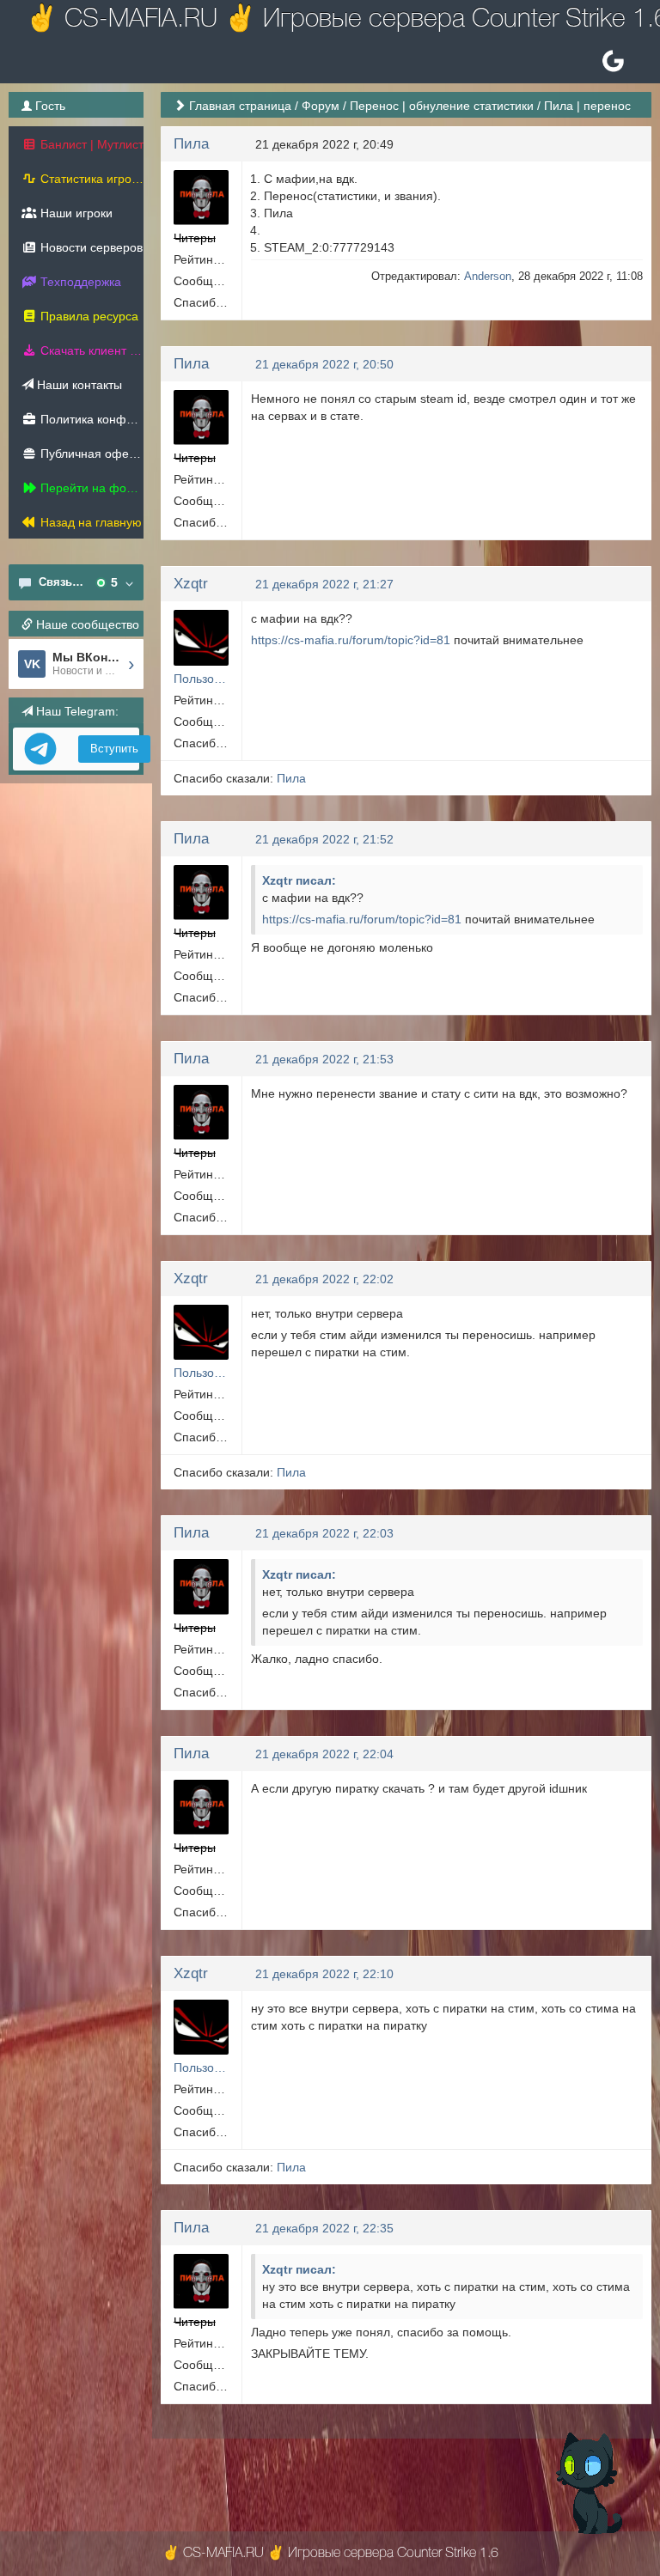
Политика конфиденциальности (90, 419)
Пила (191, 144)
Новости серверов (90, 247)
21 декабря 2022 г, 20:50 (324, 364)
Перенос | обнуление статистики (442, 106)
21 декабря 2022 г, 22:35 (324, 2228)
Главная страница (240, 106)
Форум (321, 106)
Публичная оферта (90, 454)
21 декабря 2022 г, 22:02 (324, 1279)
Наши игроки (75, 213)
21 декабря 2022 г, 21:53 (324, 1059)
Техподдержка (79, 282)
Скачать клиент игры (90, 350)
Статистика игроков (90, 179)
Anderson (488, 276)
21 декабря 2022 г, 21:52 (324, 839)
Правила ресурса (88, 316)
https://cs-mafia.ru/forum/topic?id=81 (351, 640)
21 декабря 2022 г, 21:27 (324, 584)
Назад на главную (89, 522)
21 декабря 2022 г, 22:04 (324, 1754)
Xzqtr (191, 584)
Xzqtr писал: (299, 880)
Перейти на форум (90, 488)
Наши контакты (78, 385)
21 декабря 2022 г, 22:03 (324, 1533)
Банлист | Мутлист (90, 144)
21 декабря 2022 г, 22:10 (324, 1974)
